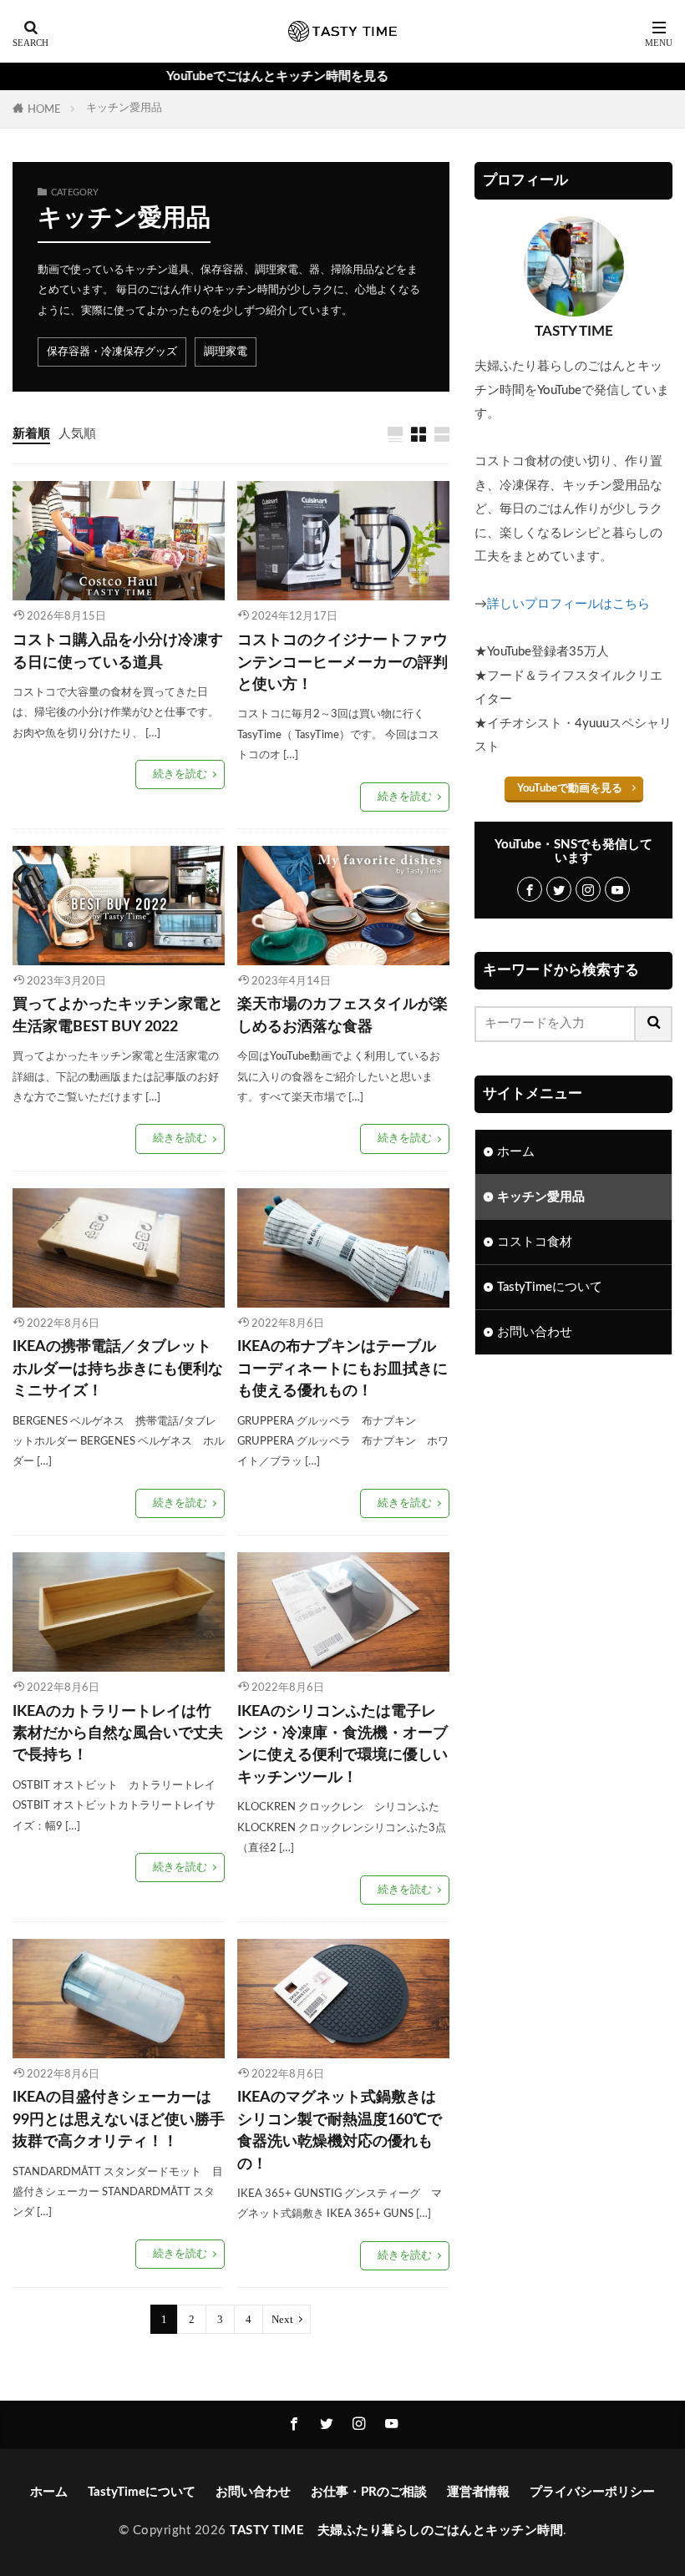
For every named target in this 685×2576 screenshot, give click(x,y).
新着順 (31, 434)
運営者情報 (478, 2492)
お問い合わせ (535, 1332)
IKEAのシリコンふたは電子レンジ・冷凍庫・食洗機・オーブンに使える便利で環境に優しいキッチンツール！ (342, 1744)
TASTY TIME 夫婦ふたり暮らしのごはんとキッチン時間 (396, 2530)
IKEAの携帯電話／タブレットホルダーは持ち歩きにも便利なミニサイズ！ (118, 1369)
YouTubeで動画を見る (570, 788)
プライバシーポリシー (592, 2492)
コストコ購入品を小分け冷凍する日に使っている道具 (118, 651)
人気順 (77, 434)
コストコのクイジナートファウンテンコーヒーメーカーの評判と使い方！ (342, 662)
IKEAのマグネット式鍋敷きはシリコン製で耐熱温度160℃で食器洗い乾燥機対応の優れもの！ (340, 2130)
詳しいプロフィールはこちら (568, 604)
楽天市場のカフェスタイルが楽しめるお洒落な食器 (342, 1015)
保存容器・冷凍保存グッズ (112, 352)
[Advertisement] (573, 1472)
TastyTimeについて (550, 1287)
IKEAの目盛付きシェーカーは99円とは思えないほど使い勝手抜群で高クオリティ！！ (119, 2119)
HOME (44, 109)
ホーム (516, 1152)
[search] (654, 1024)
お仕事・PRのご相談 (369, 2492)
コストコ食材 (535, 1242)
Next (282, 2319)
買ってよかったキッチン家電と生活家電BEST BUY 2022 (118, 1015)
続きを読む (180, 774)
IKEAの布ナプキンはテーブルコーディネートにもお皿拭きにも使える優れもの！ (342, 1369)
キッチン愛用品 (124, 108)
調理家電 (226, 352)
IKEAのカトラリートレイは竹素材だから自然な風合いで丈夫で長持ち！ (118, 1733)
